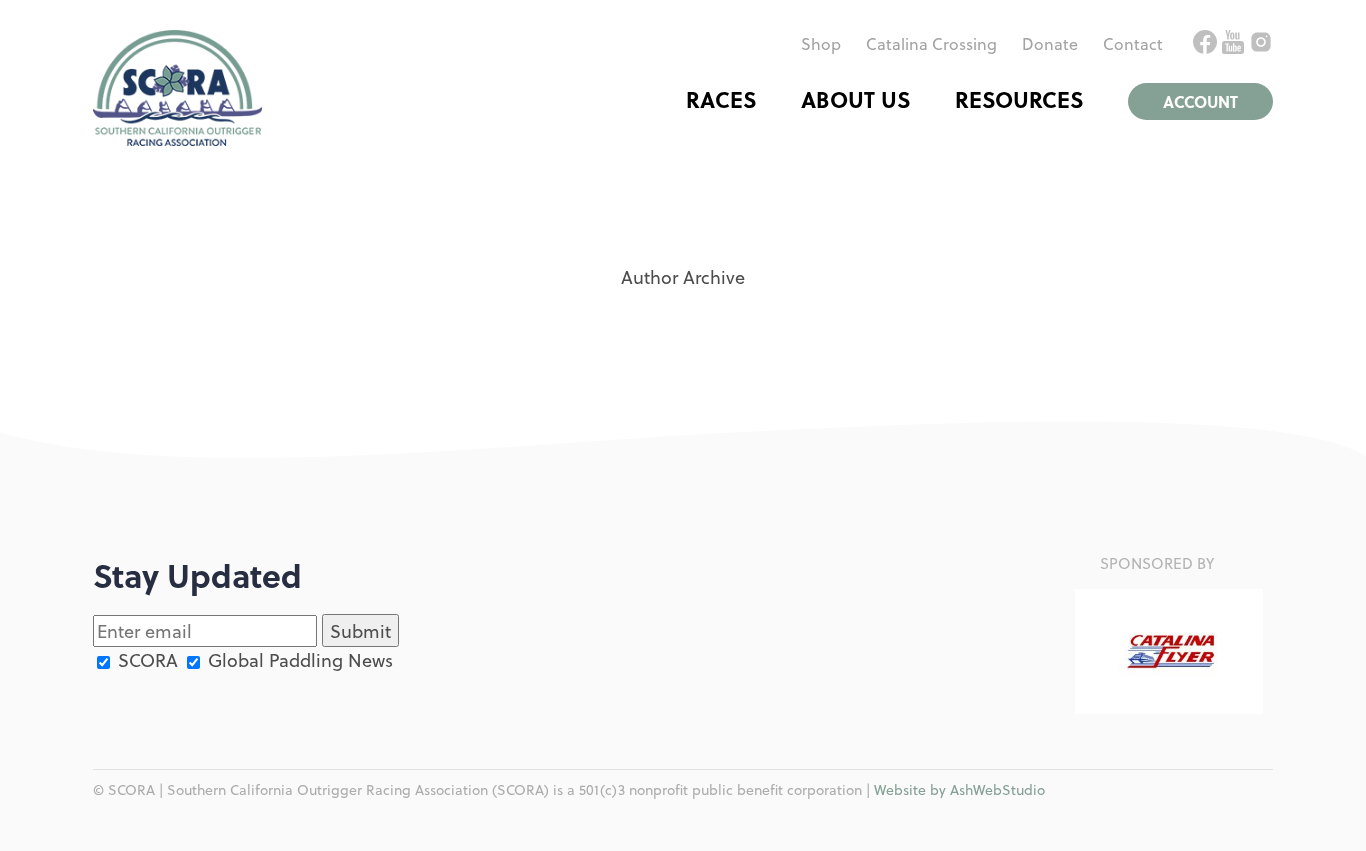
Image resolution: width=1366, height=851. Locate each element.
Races (721, 99)
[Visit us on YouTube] (1235, 46)
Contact (1133, 43)
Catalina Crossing (931, 43)
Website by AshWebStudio (959, 789)
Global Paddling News (298, 659)
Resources (1019, 99)
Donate (1050, 43)
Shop (821, 43)
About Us (855, 99)
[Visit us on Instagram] (1261, 46)
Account (1200, 101)
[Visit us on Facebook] (1207, 46)
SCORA (145, 659)
